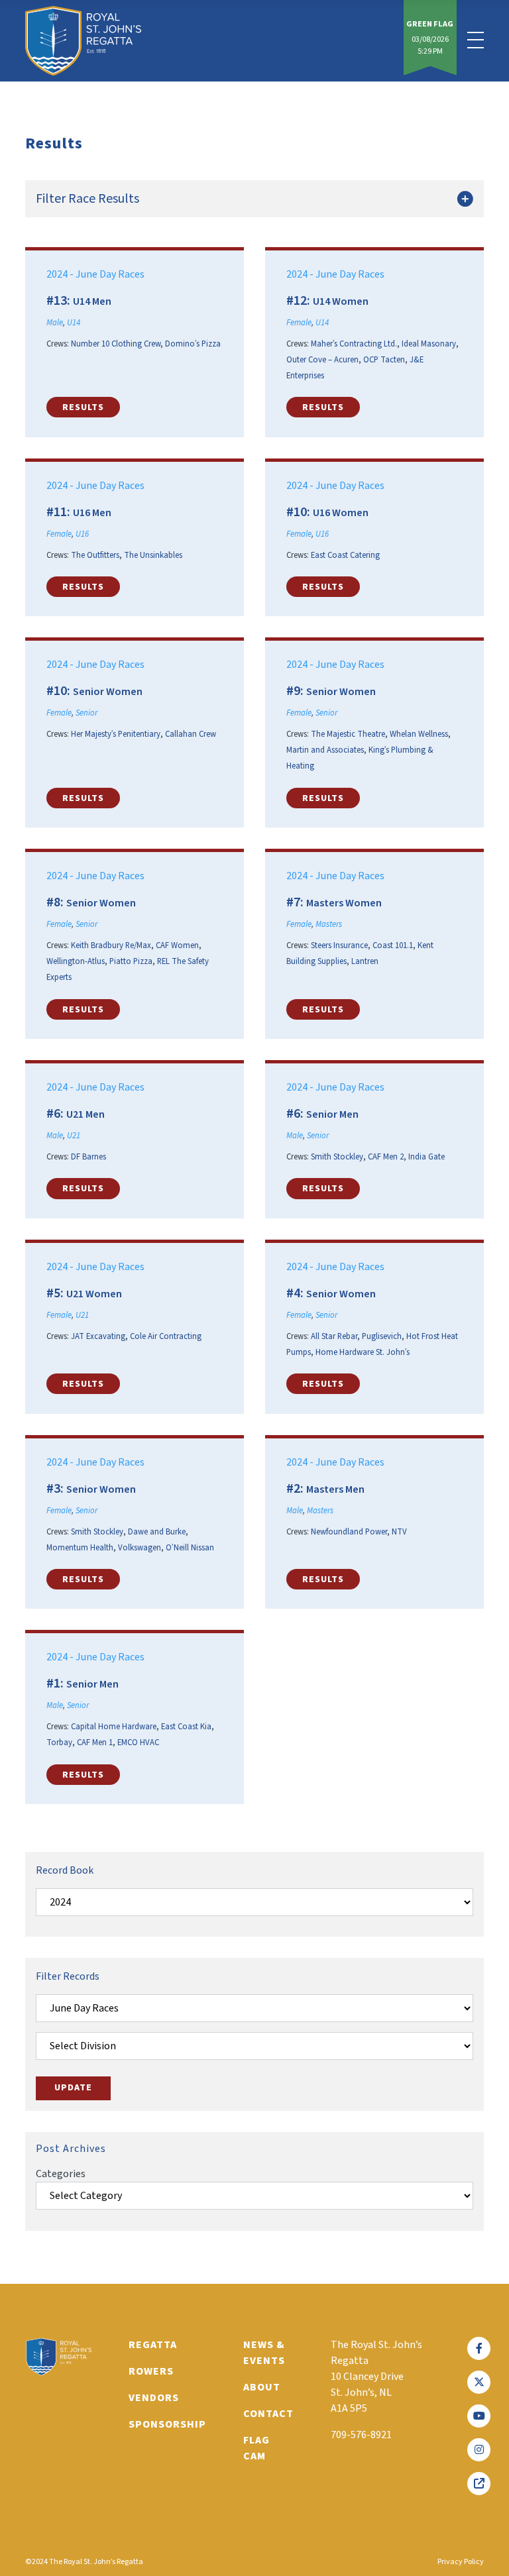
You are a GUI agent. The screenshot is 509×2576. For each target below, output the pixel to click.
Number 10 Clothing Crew (116, 344)
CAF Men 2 (386, 1157)
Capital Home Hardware (114, 1727)
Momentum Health (80, 1548)
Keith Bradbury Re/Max (111, 945)
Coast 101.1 (393, 945)
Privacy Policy (461, 2562)
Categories (61, 2174)
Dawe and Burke (157, 1532)
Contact (268, 2414)
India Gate (426, 1157)
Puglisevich (382, 1336)
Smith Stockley (337, 1157)
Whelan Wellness (419, 734)
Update (73, 2088)
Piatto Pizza (131, 961)
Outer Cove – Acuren (322, 360)
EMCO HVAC (138, 1743)
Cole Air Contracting (166, 1336)
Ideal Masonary (429, 344)
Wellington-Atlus (76, 961)
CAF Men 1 (95, 1743)
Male (55, 323)
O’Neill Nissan (190, 1548)
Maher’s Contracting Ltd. (354, 344)
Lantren (365, 961)
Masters (329, 924)
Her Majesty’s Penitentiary (116, 734)
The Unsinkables (153, 555)
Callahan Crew (191, 734)
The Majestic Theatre (348, 734)
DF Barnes (88, 1157)
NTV (399, 1532)
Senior (86, 713)
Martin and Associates (325, 750)
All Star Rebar (334, 1336)
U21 (74, 1136)
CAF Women (177, 945)
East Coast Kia (186, 1727)
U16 (82, 534)
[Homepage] (83, 41)
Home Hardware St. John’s (363, 1352)
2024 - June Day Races (95, 274)
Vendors (154, 2398)
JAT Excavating (98, 1336)
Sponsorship (167, 2424)
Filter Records (68, 1976)
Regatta (153, 2345)
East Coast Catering (345, 555)
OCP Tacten (384, 360)
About (262, 2387)
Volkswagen (140, 1548)
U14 (74, 323)
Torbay (59, 1743)
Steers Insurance (339, 945)
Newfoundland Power (349, 1532)
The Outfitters (95, 555)
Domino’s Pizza (193, 344)
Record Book (65, 1870)
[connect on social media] (479, 2348)
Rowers (151, 2371)
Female (299, 323)
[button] (83, 407)
